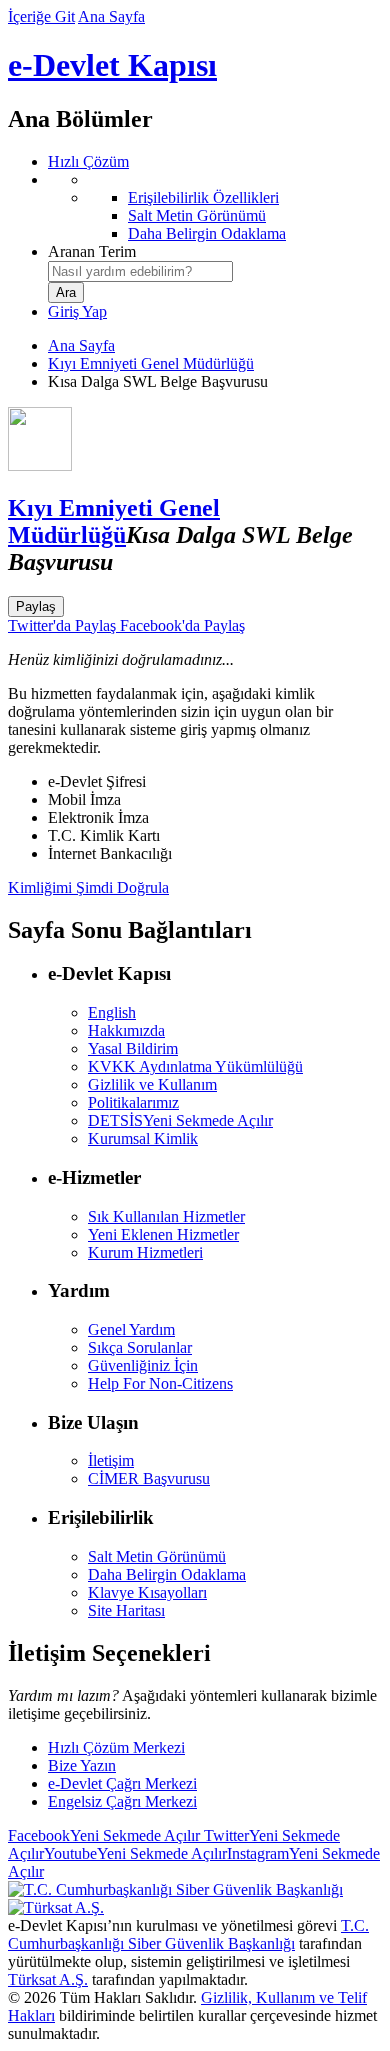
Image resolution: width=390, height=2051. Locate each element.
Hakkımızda (126, 1030)
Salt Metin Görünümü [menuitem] (197, 215)
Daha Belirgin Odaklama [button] (167, 1574)
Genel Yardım (131, 1329)
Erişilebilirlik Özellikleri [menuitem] (203, 197)
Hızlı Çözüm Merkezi (116, 1747)
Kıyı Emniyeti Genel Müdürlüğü (151, 363)
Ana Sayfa (111, 16)
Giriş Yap (77, 311)
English (112, 1012)
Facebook (104, 1835)
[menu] (215, 207)
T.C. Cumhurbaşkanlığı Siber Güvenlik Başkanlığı (188, 1934)
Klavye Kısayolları (147, 1592)
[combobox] (140, 271)
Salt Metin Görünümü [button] (157, 1556)
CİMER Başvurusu (149, 1478)
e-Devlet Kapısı (112, 65)
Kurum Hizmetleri (145, 1252)
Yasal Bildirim (133, 1048)
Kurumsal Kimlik (143, 1138)
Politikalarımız (133, 1102)
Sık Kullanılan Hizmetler (166, 1216)
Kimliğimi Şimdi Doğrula (88, 887)
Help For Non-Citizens (160, 1383)
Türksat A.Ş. (48, 1979)
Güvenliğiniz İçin (143, 1365)
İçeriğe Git (41, 16)
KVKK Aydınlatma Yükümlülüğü (195, 1066)
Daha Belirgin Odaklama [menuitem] (207, 233)
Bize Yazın (82, 1765)
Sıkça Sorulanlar (140, 1347)
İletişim (111, 1460)
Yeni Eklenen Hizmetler (163, 1234)
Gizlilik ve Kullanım (152, 1084)
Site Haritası (126, 1610)
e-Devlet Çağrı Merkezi (122, 1783)
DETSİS (180, 1120)
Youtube (135, 1853)
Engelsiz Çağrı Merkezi (122, 1801)
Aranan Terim (92, 251)
